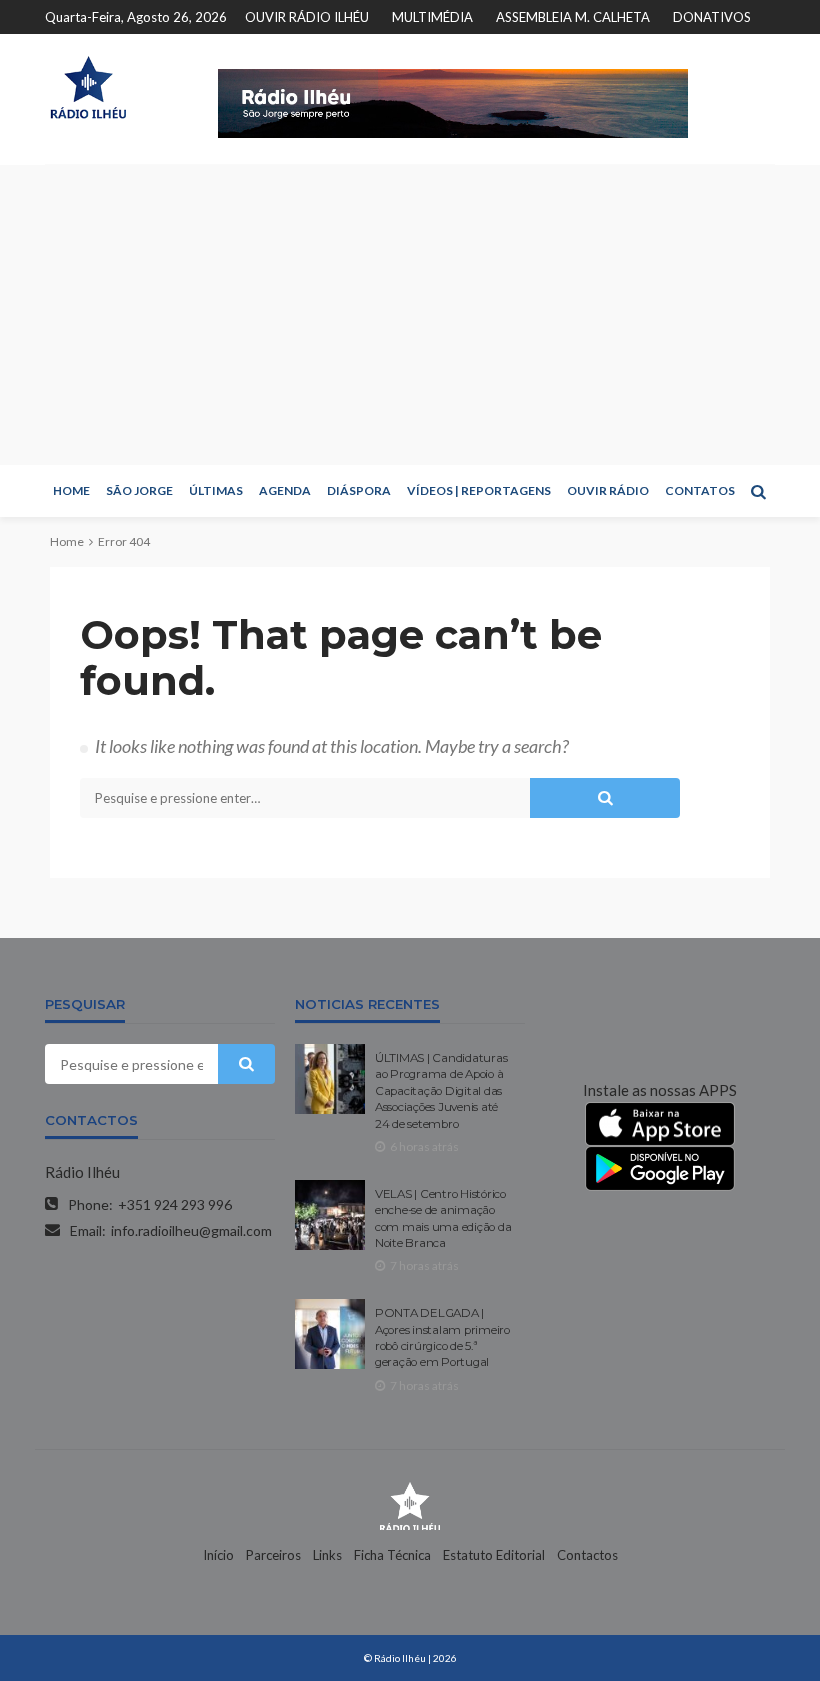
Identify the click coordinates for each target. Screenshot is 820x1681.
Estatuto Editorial (494, 1555)
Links (327, 1555)
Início (218, 1555)
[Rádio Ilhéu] (88, 87)
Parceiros (273, 1555)
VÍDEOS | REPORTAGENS (479, 490)
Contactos (587, 1555)
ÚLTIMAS (216, 490)
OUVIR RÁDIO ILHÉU (307, 17)
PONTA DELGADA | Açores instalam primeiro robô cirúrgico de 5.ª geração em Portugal (442, 1337)
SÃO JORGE (139, 490)
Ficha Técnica (392, 1555)
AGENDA (285, 490)
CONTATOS (700, 490)
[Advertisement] (410, 315)
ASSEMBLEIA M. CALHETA (573, 17)
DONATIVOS (712, 17)
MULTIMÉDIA (432, 17)
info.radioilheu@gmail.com (191, 1230)
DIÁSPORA (359, 490)
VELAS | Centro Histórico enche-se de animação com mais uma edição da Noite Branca (443, 1218)
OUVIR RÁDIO (608, 490)
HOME (71, 490)
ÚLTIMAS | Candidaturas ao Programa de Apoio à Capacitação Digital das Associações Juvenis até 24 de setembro (441, 1091)
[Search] (758, 491)
